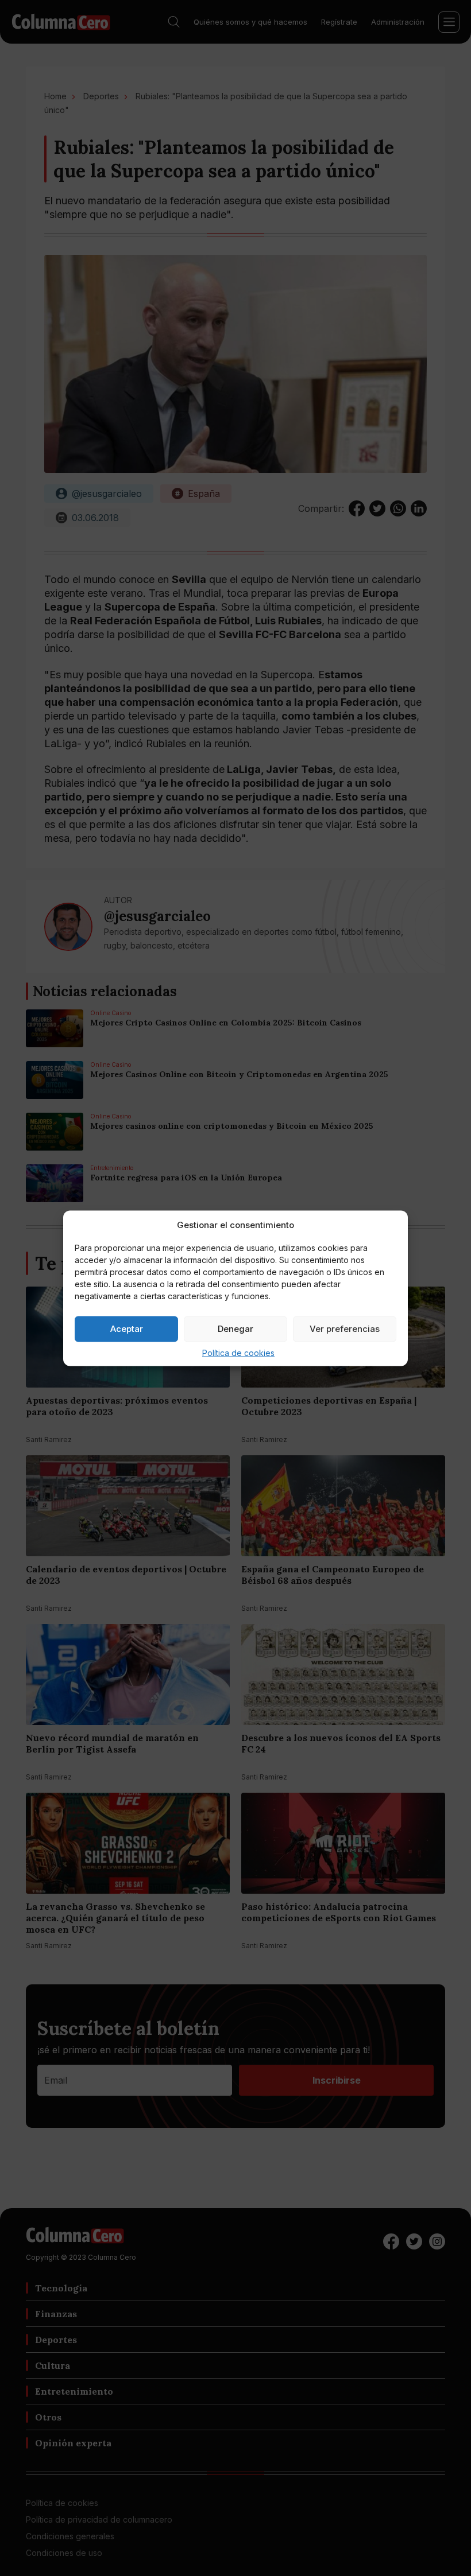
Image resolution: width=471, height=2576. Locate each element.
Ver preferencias (345, 1329)
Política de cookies (238, 1352)
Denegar (235, 1329)
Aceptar (127, 1329)
